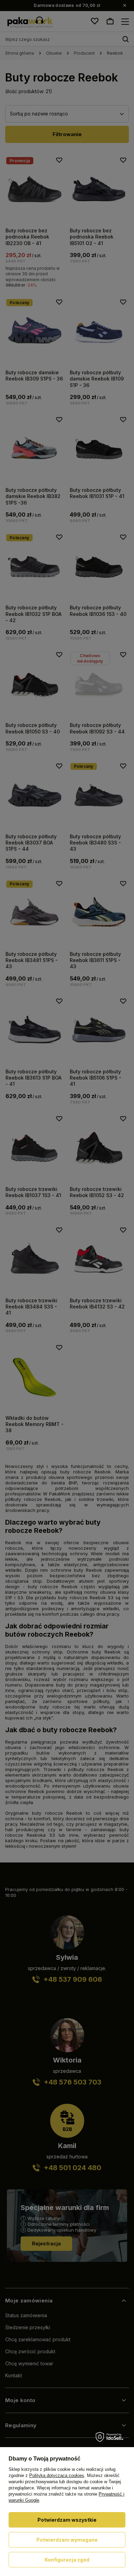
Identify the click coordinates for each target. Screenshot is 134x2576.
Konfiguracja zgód (67, 2560)
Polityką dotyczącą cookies (57, 2475)
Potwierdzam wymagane (67, 2540)
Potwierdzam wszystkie (67, 2520)
